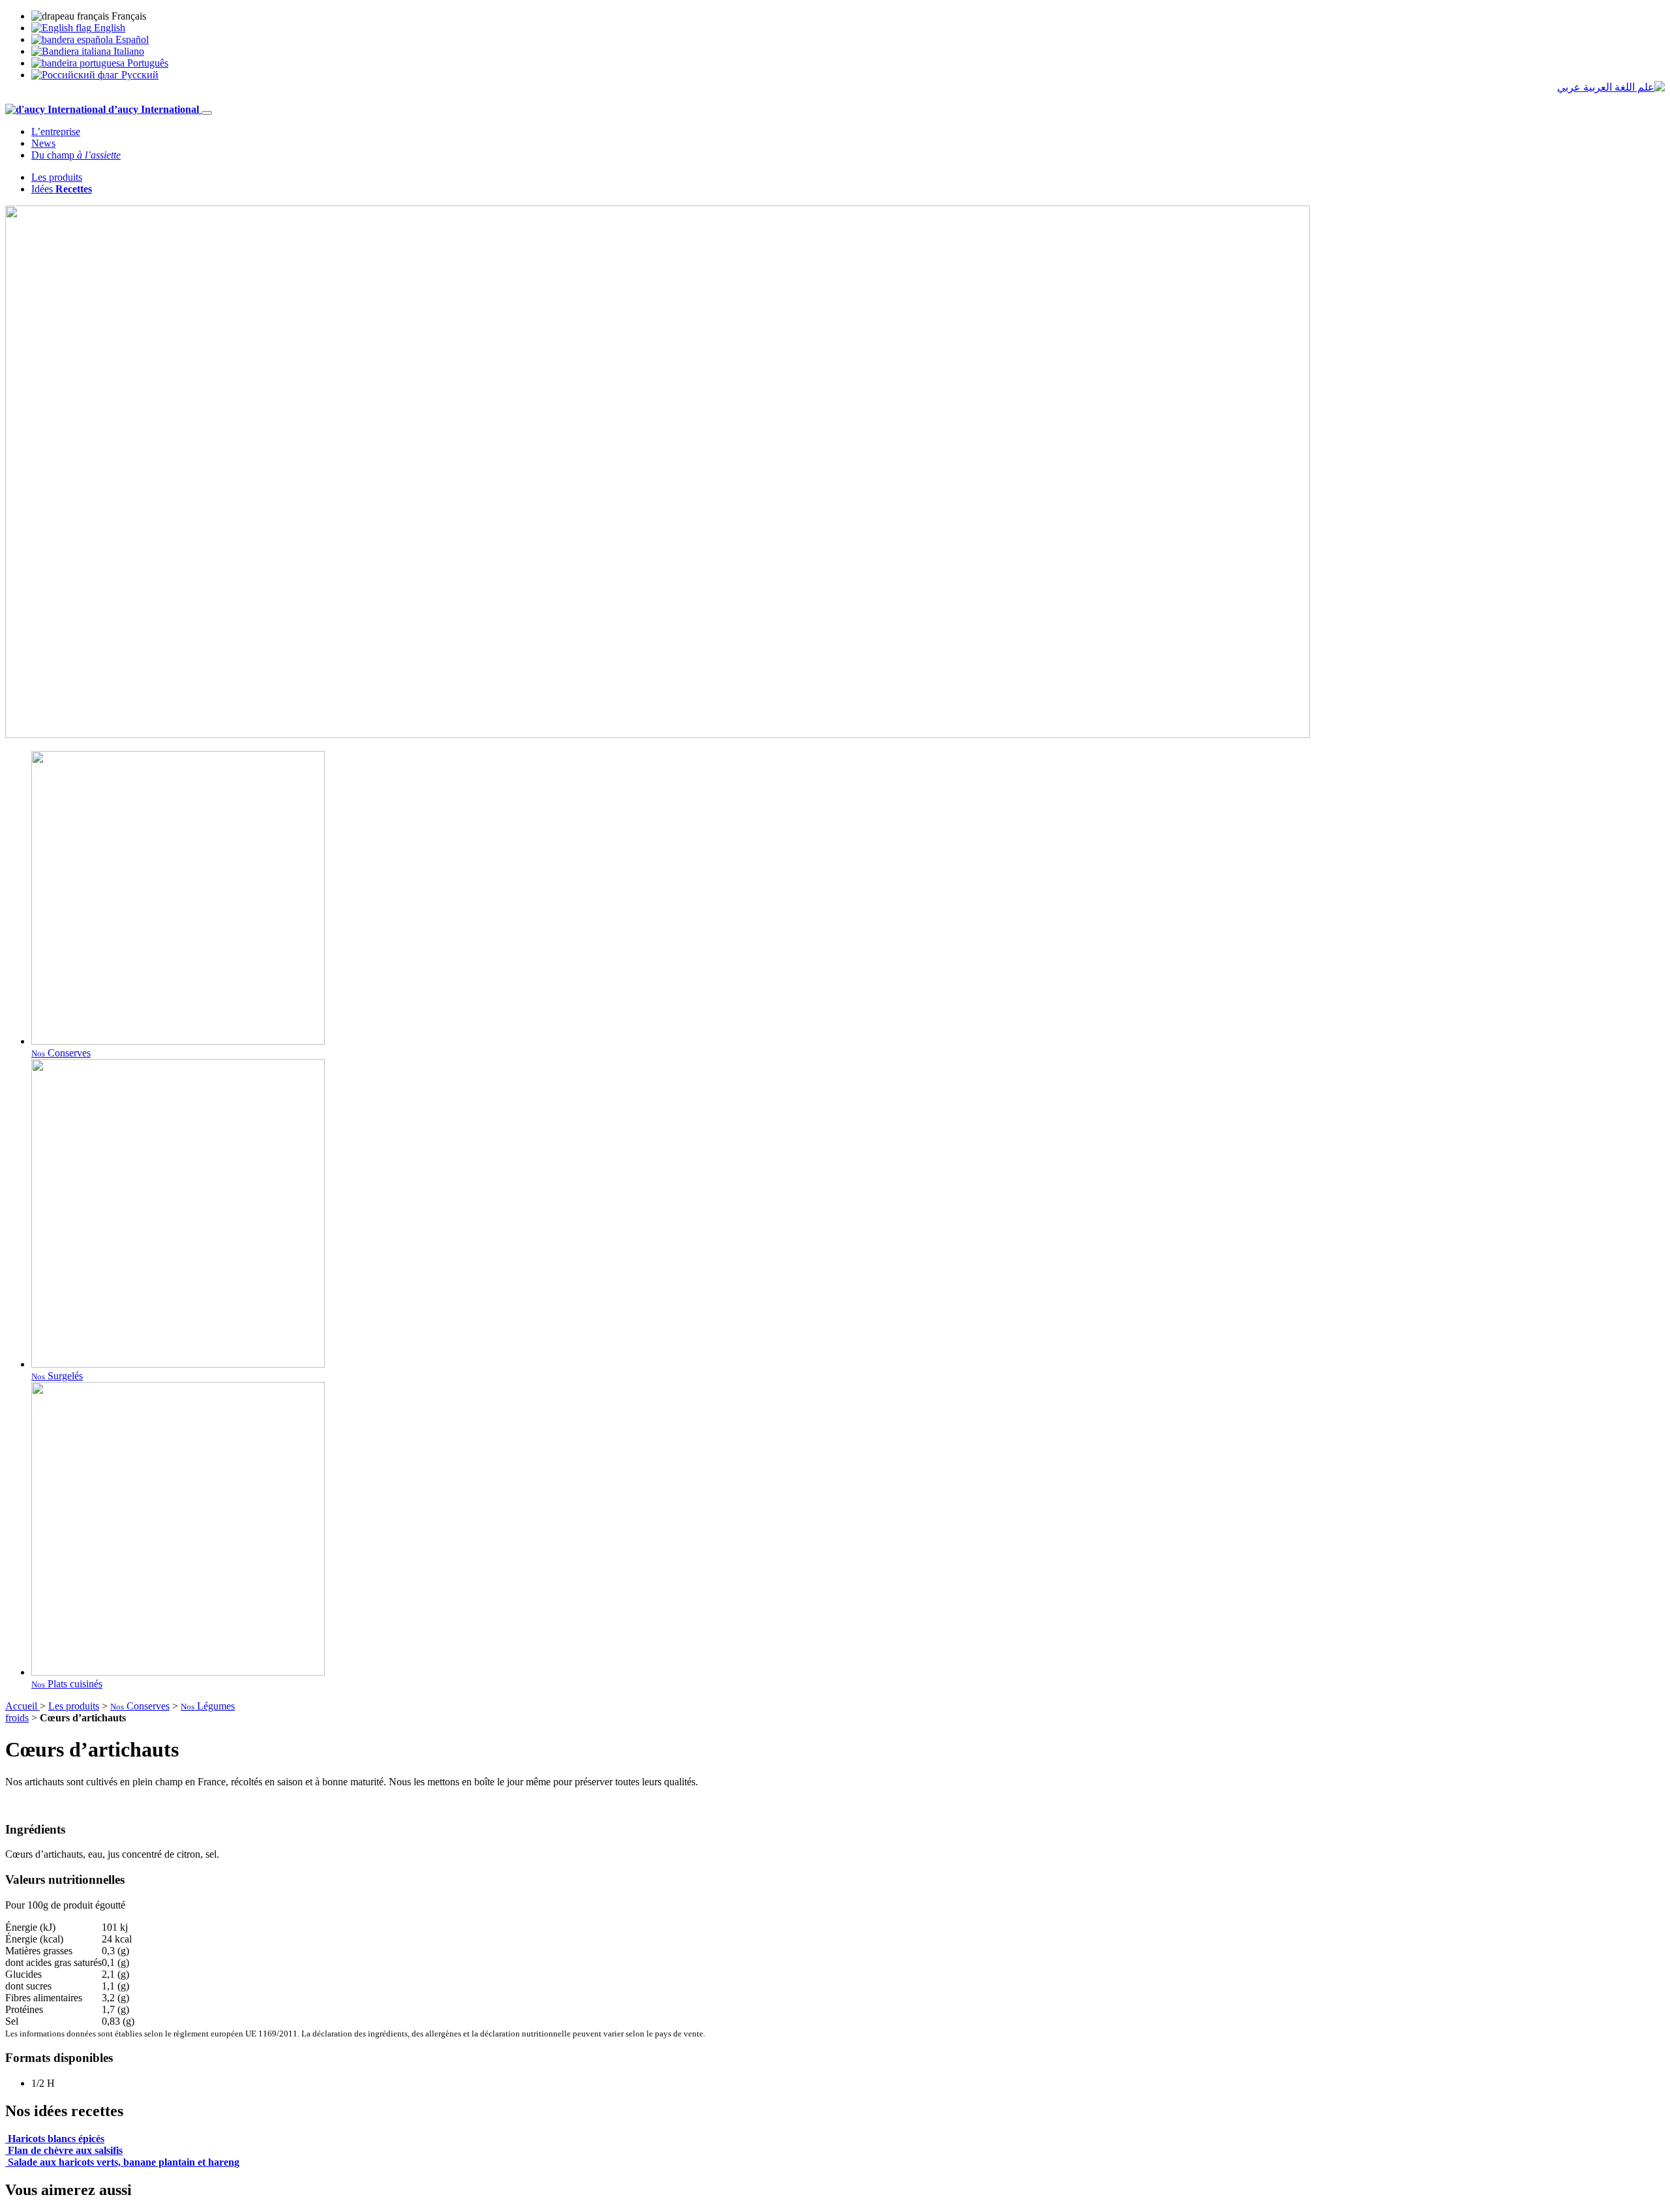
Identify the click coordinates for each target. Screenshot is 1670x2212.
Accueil (23, 1706)
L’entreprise (56, 131)
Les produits (57, 177)
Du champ (76, 155)
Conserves (140, 1706)
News (43, 143)
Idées (62, 189)
